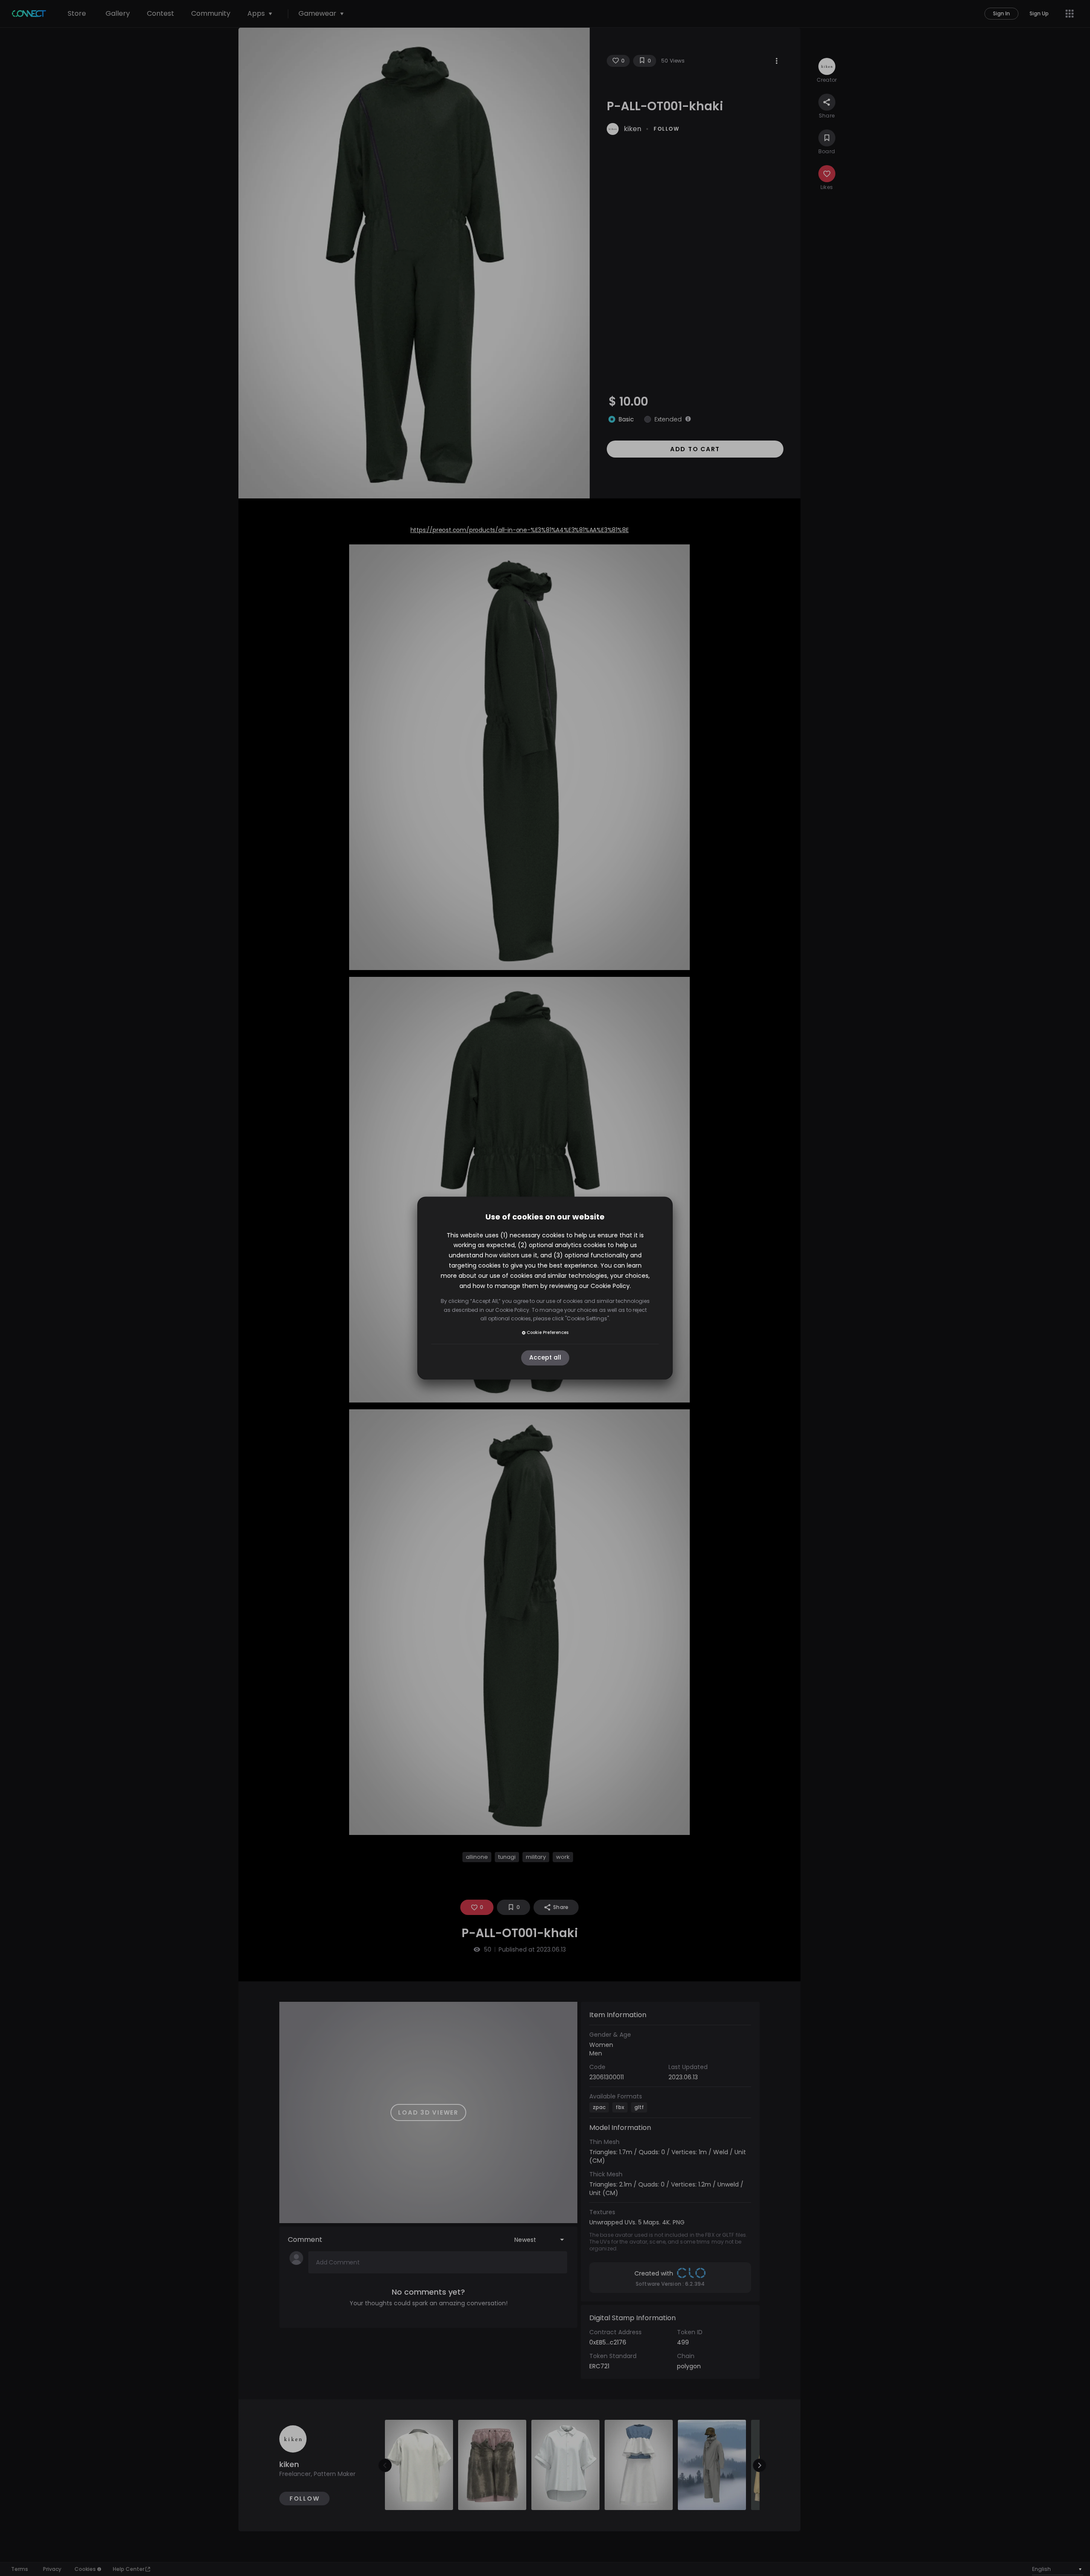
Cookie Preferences (548, 1332)
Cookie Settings (587, 1318)
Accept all (545, 1358)
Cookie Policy (610, 1286)
